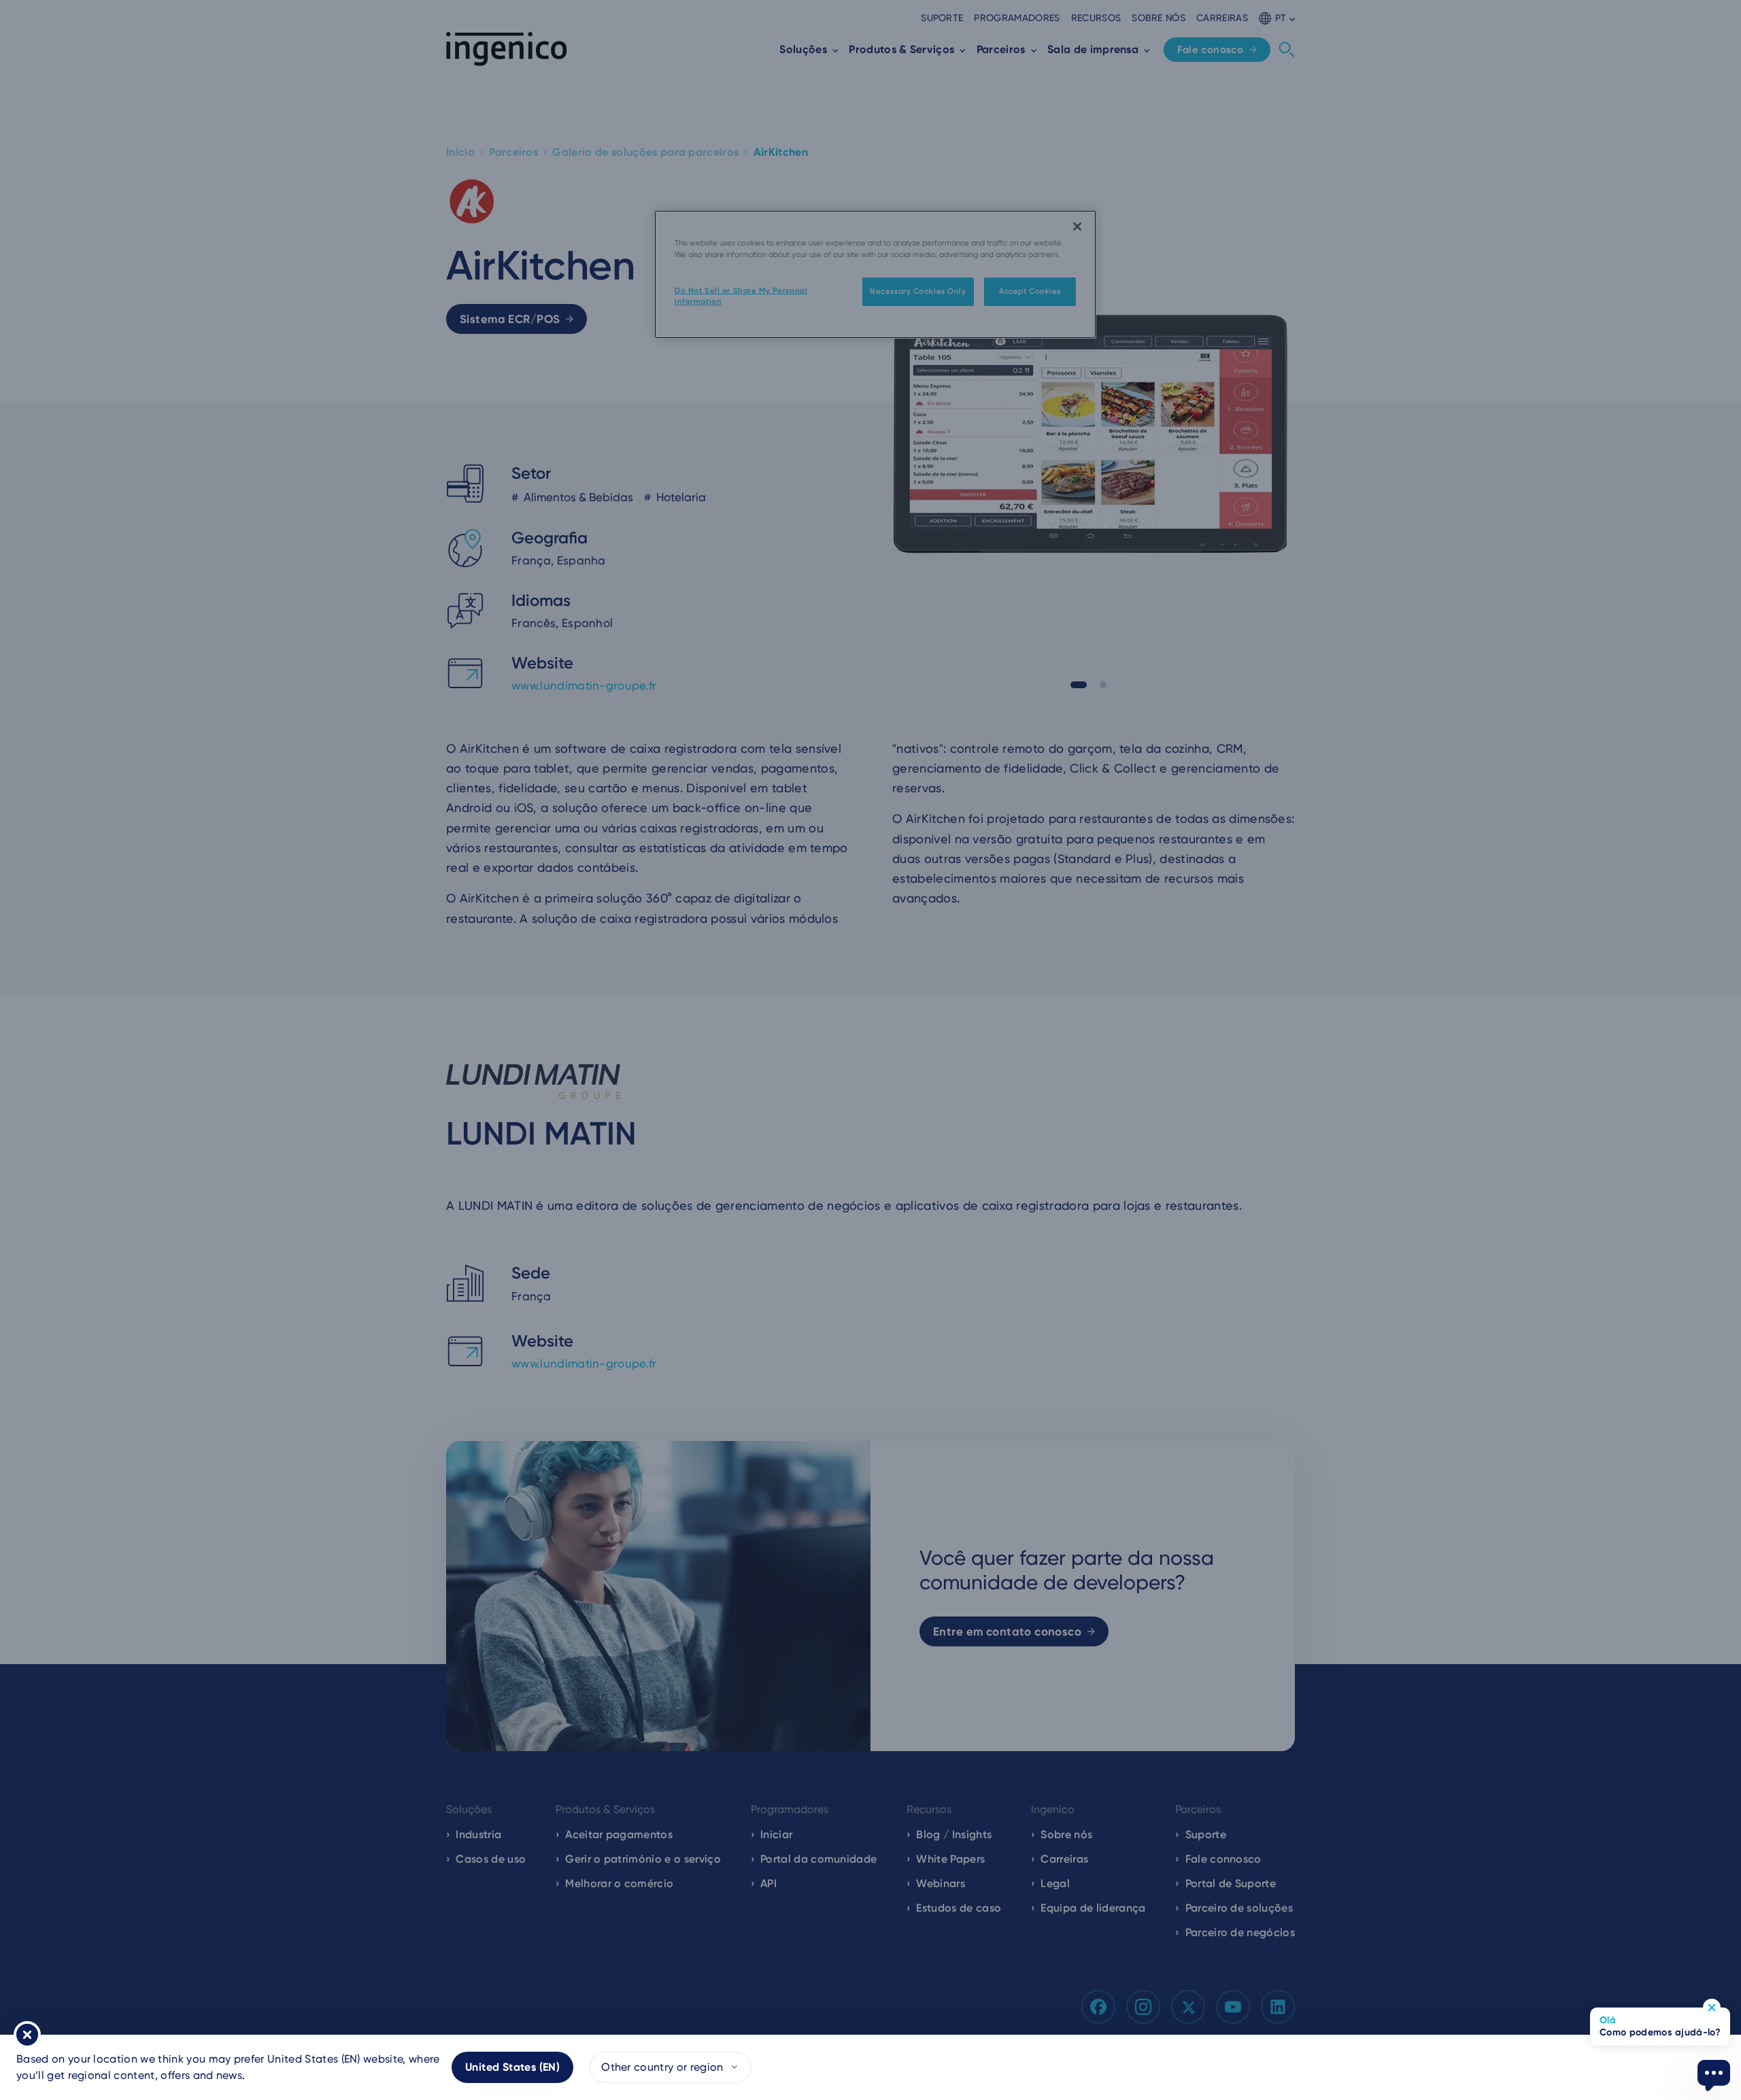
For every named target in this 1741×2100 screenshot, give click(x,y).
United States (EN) (512, 2067)
